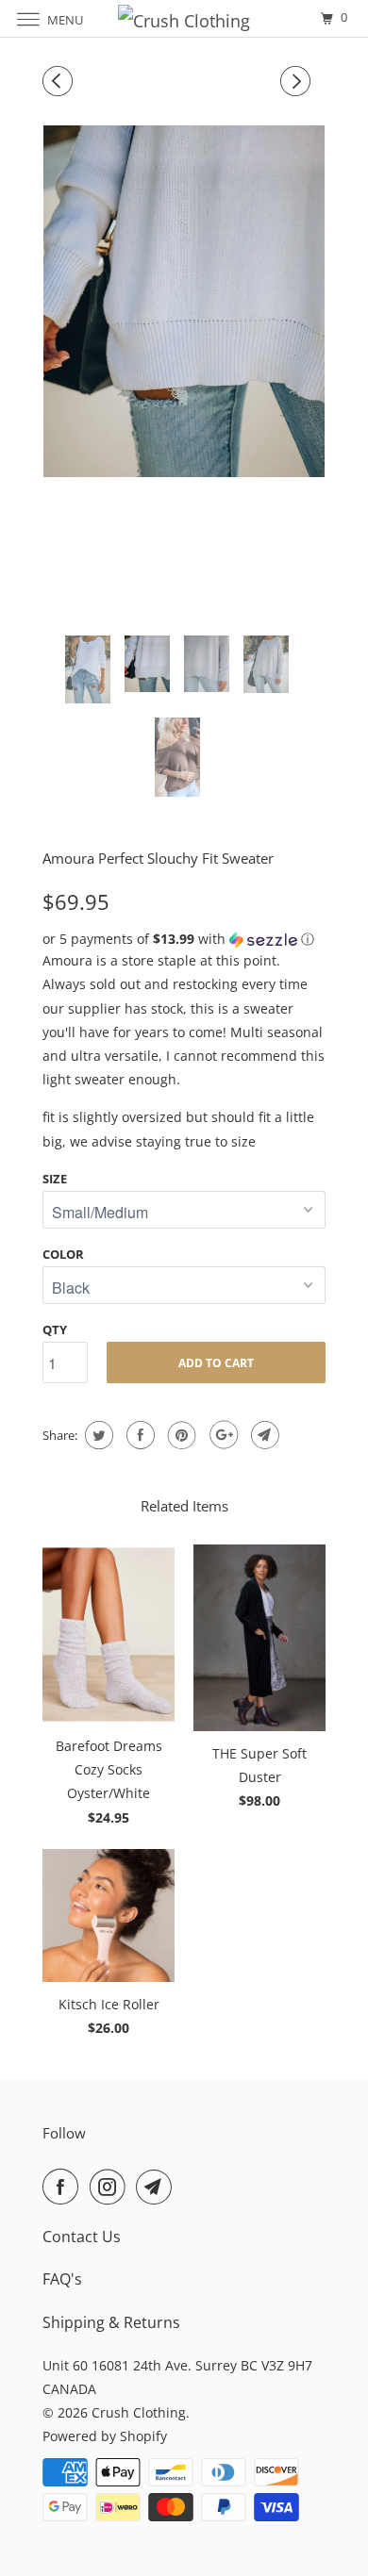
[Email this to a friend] (263, 1435)
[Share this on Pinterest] (180, 1435)
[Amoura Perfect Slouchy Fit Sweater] (184, 302)
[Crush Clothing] (184, 18)
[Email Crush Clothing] (158, 2187)
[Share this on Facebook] (138, 1435)
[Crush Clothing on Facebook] (64, 2187)
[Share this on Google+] (221, 1435)
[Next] (298, 81)
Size (55, 1179)
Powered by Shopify (105, 2436)
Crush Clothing (139, 2412)
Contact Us (82, 2237)
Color (63, 1254)
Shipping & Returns (111, 2322)
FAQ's (62, 2279)
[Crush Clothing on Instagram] (111, 2187)
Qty (55, 1329)
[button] (184, 939)
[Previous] (60, 81)
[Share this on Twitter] (97, 1435)
